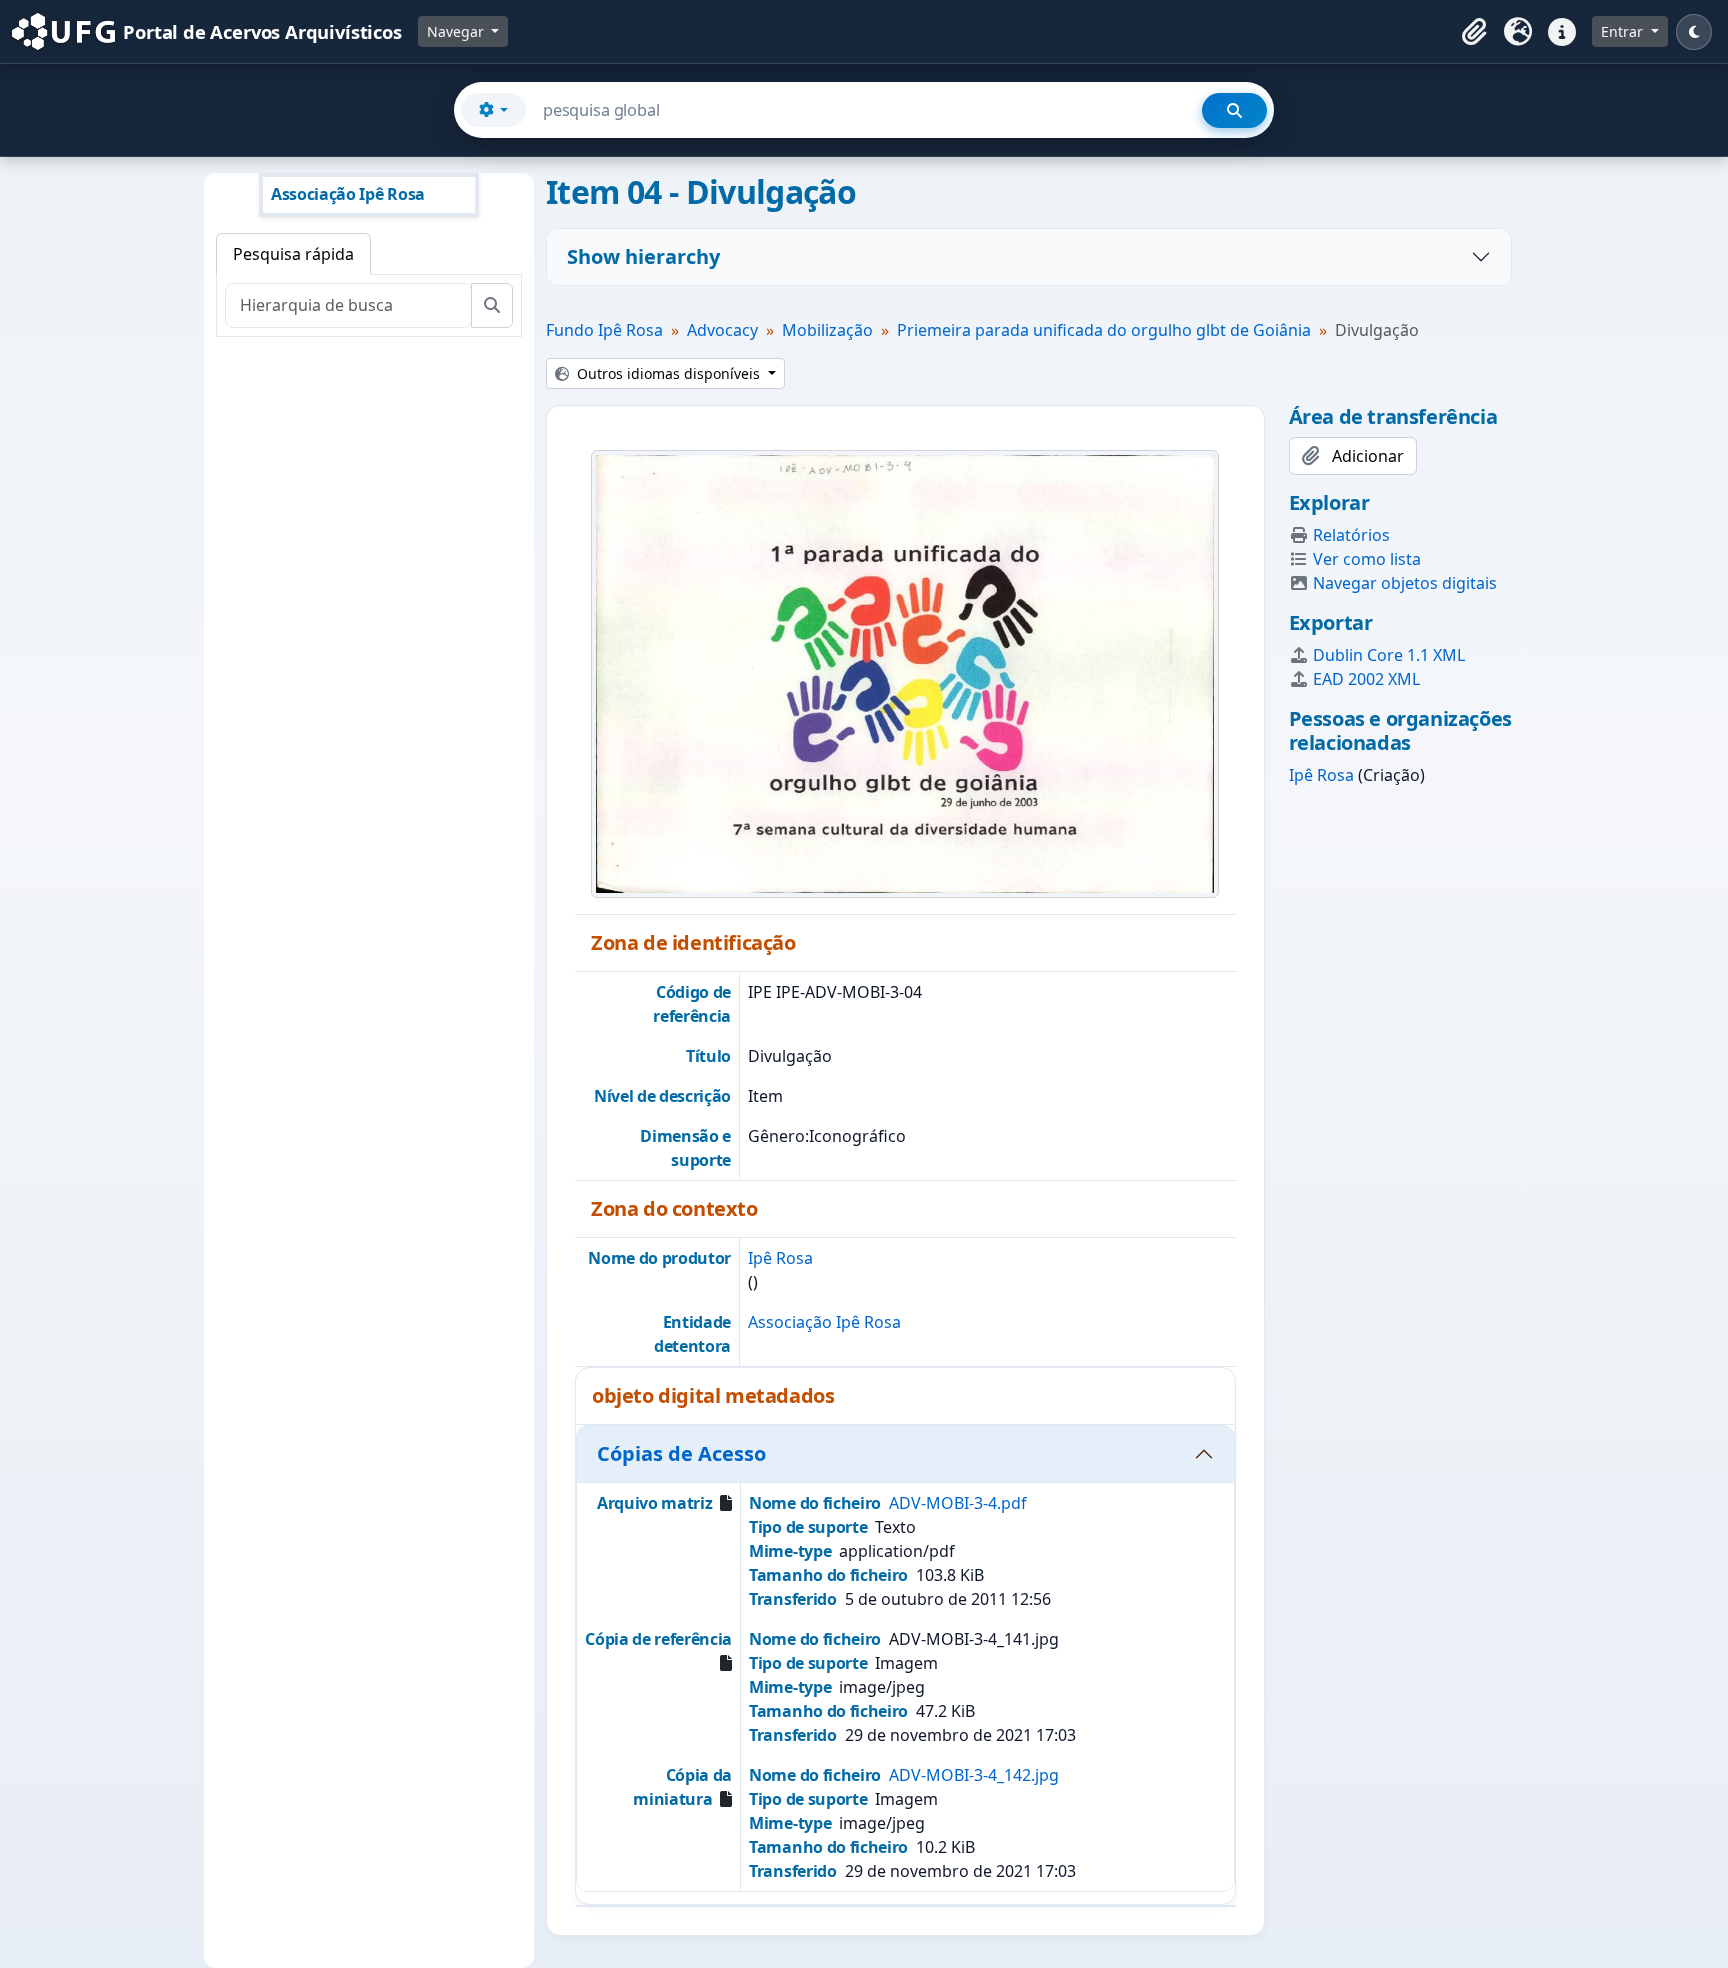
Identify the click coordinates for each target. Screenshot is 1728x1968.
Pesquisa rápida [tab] (293, 254)
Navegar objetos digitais (1405, 583)
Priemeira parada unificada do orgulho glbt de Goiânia (1104, 330)
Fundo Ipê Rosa (604, 330)
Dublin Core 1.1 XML (1389, 655)
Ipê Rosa (780, 1258)
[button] (1474, 32)
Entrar (1624, 31)
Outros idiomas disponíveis (668, 373)
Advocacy (722, 330)
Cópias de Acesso (681, 1453)
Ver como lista (1367, 559)
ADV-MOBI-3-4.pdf (958, 1503)
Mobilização (827, 330)
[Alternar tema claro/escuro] (1694, 32)
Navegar (457, 31)
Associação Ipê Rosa (824, 1322)
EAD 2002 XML (1366, 679)
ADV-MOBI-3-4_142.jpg (974, 1775)
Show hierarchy (643, 256)
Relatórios (1351, 535)
